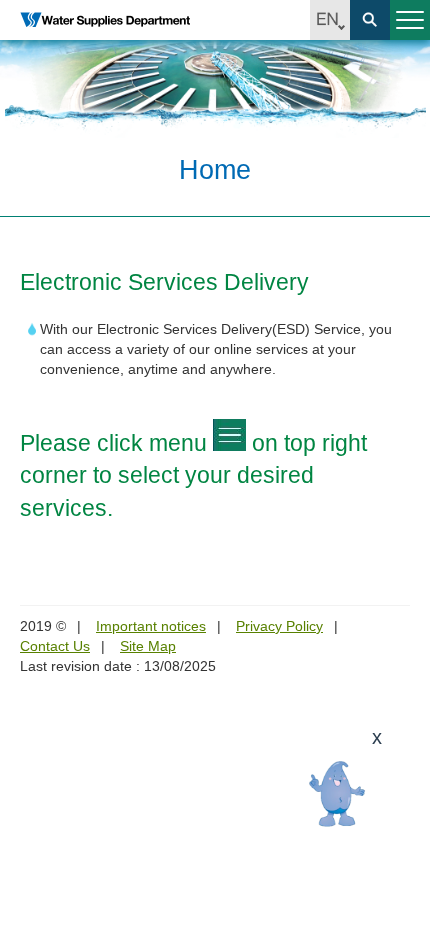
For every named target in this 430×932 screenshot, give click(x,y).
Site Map (148, 646)
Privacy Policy (279, 626)
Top (403, 905)
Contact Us (55, 646)
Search (370, 20)
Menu (410, 20)
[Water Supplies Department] (105, 20)
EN (330, 20)
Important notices (151, 626)
